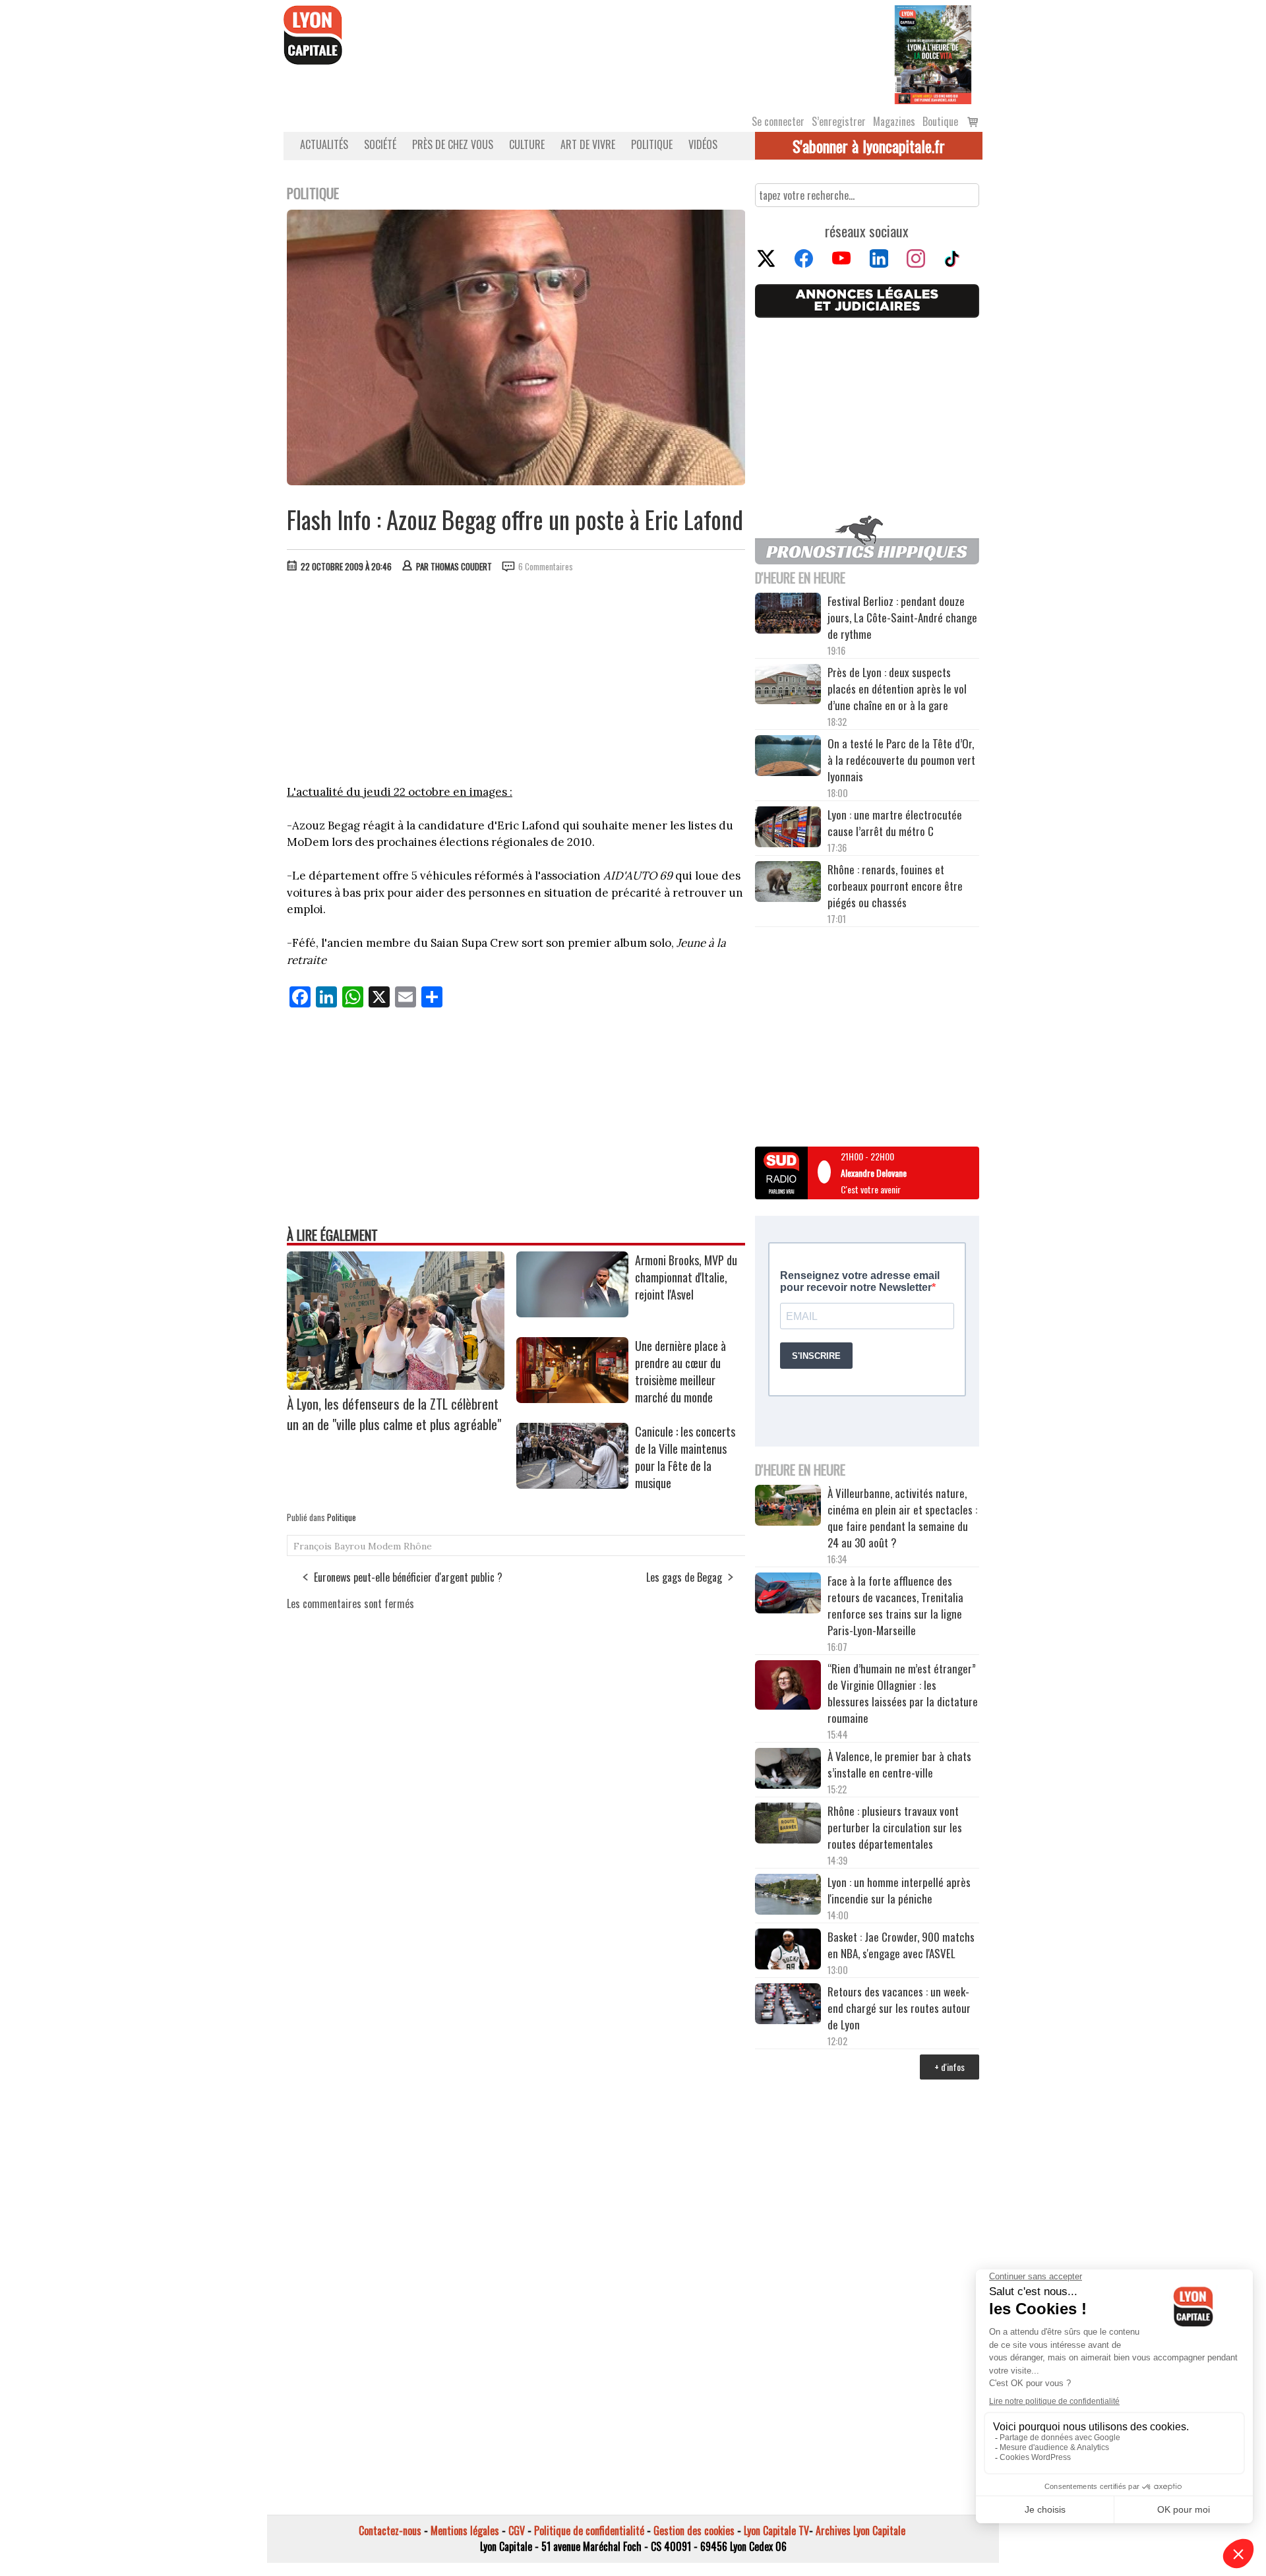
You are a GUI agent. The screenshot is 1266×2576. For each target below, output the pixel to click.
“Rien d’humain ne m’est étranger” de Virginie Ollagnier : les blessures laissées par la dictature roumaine (903, 1693)
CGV (517, 2531)
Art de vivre (588, 144)
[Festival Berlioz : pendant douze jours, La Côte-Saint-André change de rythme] (788, 615)
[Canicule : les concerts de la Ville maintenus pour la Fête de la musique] (572, 1484)
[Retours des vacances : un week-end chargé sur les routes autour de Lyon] (788, 2006)
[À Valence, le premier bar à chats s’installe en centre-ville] (788, 1770)
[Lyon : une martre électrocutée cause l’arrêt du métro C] (788, 829)
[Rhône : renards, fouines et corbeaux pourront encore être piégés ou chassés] (788, 884)
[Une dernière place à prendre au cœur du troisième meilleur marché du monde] (572, 1398)
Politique (652, 144)
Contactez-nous (390, 2531)
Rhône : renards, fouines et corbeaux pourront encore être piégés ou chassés (895, 886)
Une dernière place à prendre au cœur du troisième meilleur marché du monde (680, 1371)
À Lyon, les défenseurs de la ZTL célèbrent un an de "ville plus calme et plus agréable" (394, 1414)
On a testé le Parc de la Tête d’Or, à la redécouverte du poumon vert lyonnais (901, 760)
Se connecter (778, 121)
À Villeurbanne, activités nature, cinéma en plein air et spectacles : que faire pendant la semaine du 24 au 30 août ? (902, 1518)
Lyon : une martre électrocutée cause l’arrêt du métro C (895, 823)
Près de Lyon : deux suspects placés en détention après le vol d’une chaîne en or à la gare (897, 689)
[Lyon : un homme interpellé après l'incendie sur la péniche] (788, 1896)
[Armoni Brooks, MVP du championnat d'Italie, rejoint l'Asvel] (572, 1313)
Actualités (324, 144)
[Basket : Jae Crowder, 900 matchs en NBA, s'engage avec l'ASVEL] (788, 1951)
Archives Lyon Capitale (860, 2531)
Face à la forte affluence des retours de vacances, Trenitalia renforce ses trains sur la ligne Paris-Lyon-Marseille (895, 1605)
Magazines (894, 121)
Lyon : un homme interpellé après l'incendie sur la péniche (899, 1890)
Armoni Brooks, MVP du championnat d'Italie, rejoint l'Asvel (686, 1277)
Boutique (940, 121)
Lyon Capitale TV (776, 2531)
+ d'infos (950, 2067)
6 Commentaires (546, 566)
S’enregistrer (839, 121)
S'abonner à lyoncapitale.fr (869, 146)
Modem (384, 1546)
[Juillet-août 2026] (933, 53)
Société (380, 144)
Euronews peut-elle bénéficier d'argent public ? (408, 1577)
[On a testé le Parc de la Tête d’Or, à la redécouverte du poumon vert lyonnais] (788, 758)
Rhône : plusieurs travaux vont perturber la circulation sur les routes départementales (895, 1827)
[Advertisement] (516, 682)
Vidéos (703, 144)
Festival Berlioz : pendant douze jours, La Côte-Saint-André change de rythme (902, 617)
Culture (527, 144)
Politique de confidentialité (589, 2531)
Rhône (418, 1546)
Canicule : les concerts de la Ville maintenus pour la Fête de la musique (685, 1457)
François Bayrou (329, 1546)
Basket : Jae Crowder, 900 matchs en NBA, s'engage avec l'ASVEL (901, 1945)
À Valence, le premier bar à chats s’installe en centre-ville (899, 1764)
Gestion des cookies (694, 2531)
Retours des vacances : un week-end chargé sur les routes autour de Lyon (899, 2008)
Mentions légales (465, 2531)
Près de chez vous (453, 144)
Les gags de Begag (684, 1577)
